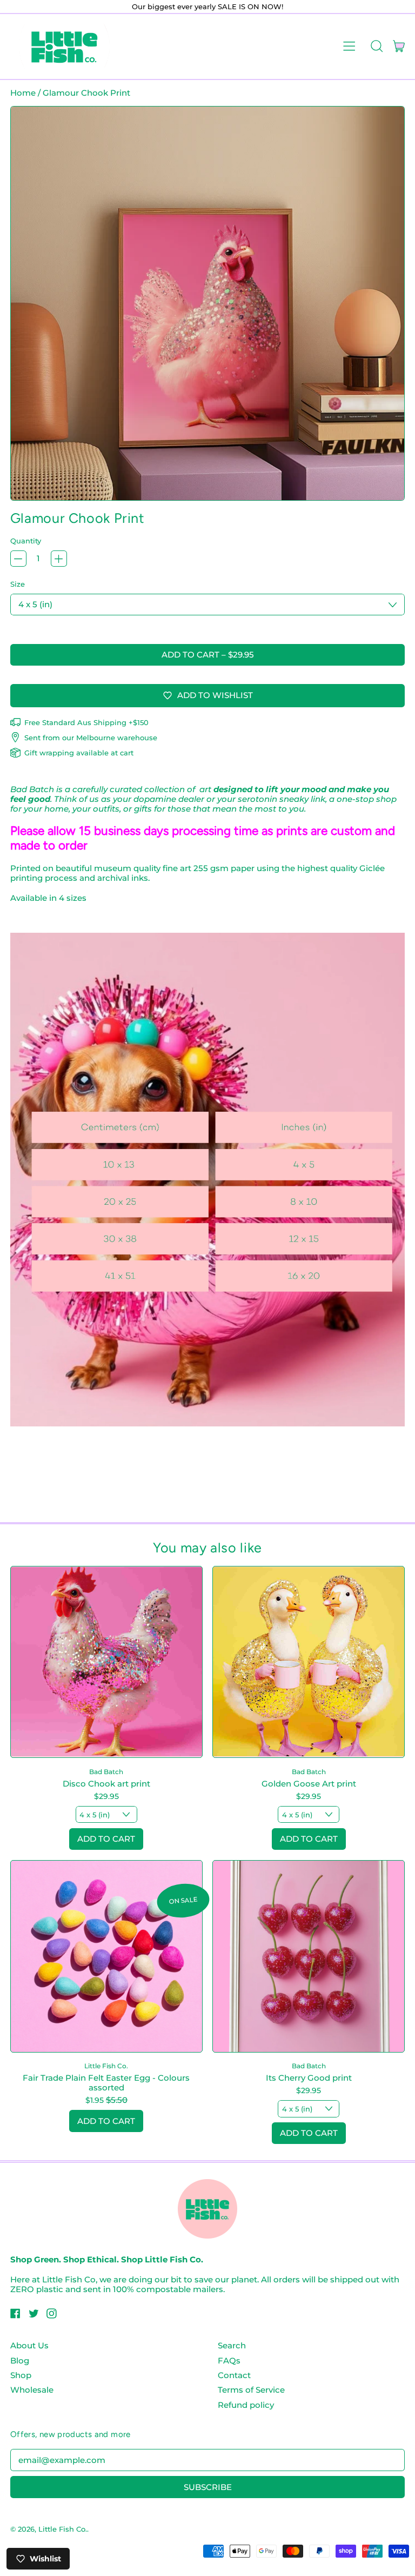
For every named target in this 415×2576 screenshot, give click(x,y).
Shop (21, 2375)
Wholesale (32, 2390)
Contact (234, 2375)
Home (23, 93)
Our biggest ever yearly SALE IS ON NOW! (207, 6)
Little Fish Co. (63, 2529)
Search (232, 2345)
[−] (18, 559)
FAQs (229, 2361)
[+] (59, 559)
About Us (29, 2345)
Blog (20, 2361)
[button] (376, 47)
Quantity (26, 541)
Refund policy (246, 2405)
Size (18, 584)
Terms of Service (251, 2390)
